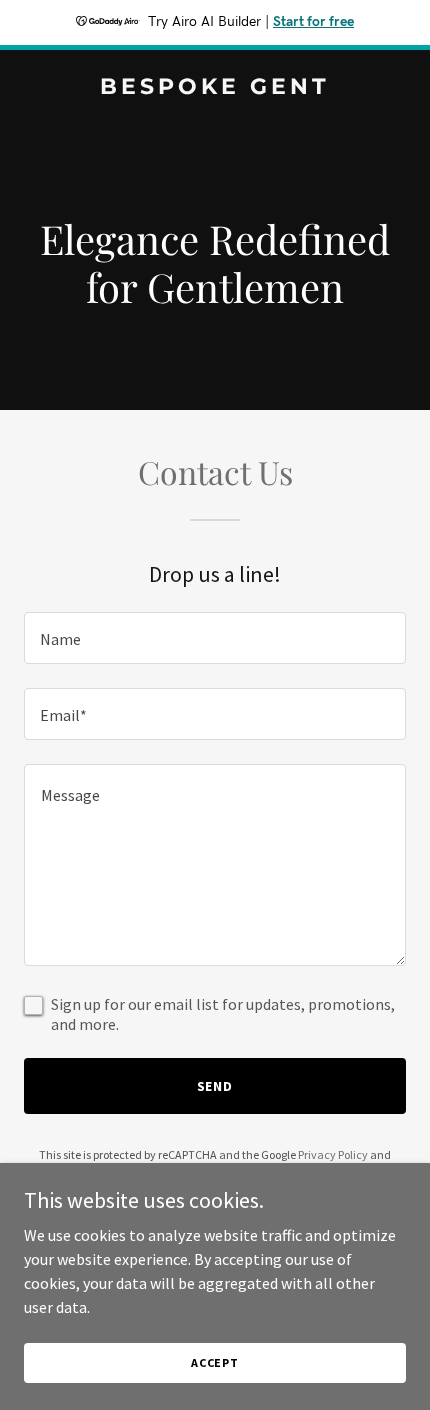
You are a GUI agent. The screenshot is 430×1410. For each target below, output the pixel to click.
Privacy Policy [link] (333, 1154)
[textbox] (215, 638)
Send (215, 1086)
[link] (215, 88)
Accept (215, 1362)
